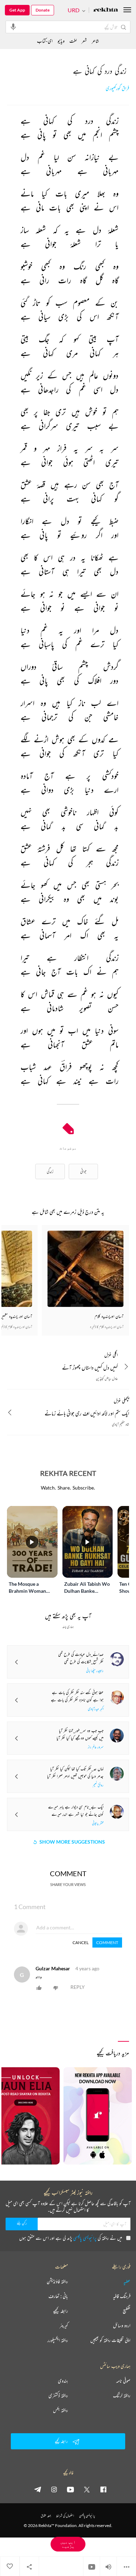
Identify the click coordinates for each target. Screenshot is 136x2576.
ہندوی (63, 2381)
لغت (73, 41)
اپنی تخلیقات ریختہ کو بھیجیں (110, 2340)
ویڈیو (61, 41)
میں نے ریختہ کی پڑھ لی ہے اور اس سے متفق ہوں (71, 2238)
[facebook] (103, 2489)
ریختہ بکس (61, 2410)
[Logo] (106, 10)
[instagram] (54, 2489)
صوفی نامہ (123, 2381)
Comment (107, 1942)
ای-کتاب (45, 41)
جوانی (83, 1171)
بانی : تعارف (58, 2296)
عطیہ (127, 2281)
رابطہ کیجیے (61, 2311)
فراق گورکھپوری (117, 88)
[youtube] (70, 2489)
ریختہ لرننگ (122, 2395)
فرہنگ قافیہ (122, 2296)
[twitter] (87, 2489)
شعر (84, 41)
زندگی (50, 1171)
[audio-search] (13, 27)
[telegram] (38, 2489)
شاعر (95, 41)
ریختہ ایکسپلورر (58, 2340)
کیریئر (64, 2325)
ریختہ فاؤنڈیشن (57, 2281)
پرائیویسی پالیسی (85, 2238)
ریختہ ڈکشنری (58, 2395)
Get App (17, 10)
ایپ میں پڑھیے (68, 2544)
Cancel (81, 1942)
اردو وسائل (122, 2325)
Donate (43, 10)
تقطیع (127, 2311)
